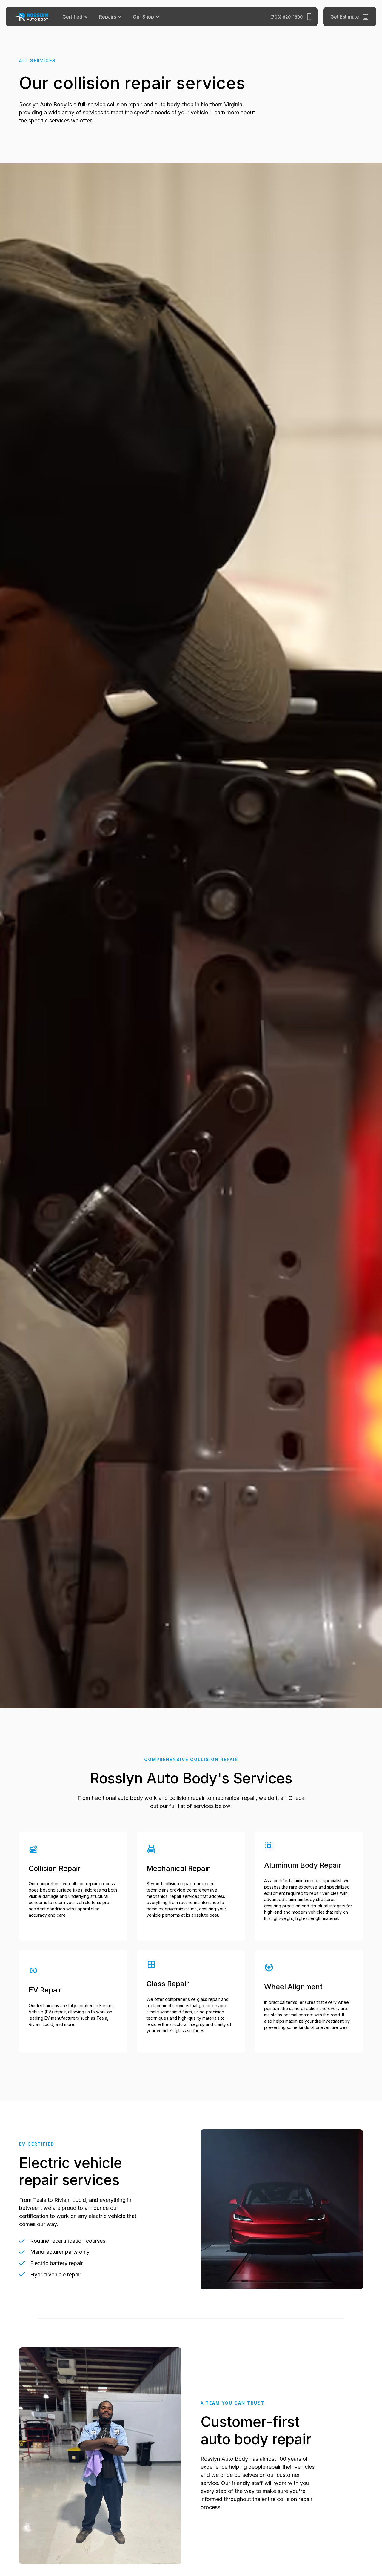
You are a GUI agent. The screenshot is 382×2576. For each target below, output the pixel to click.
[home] (36, 17)
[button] (76, 17)
